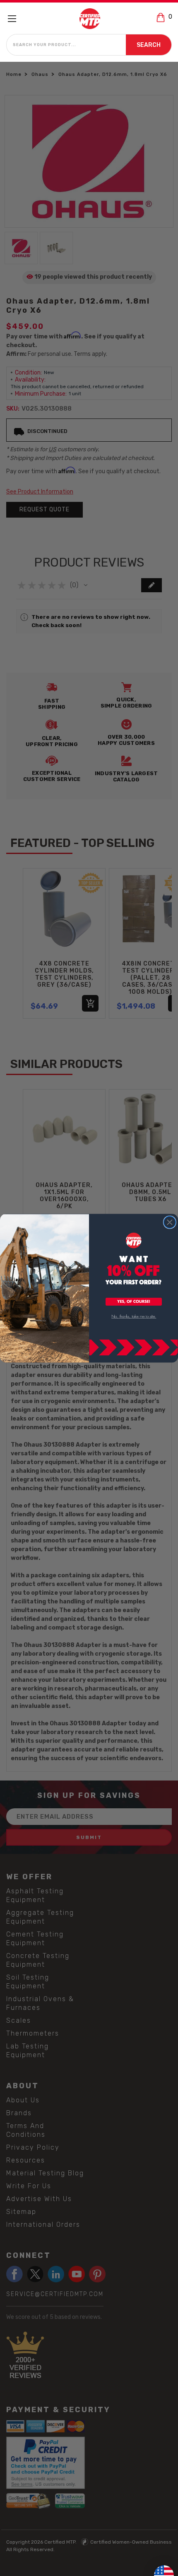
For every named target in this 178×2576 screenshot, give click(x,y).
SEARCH (149, 45)
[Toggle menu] (16, 18)
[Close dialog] (170, 1222)
